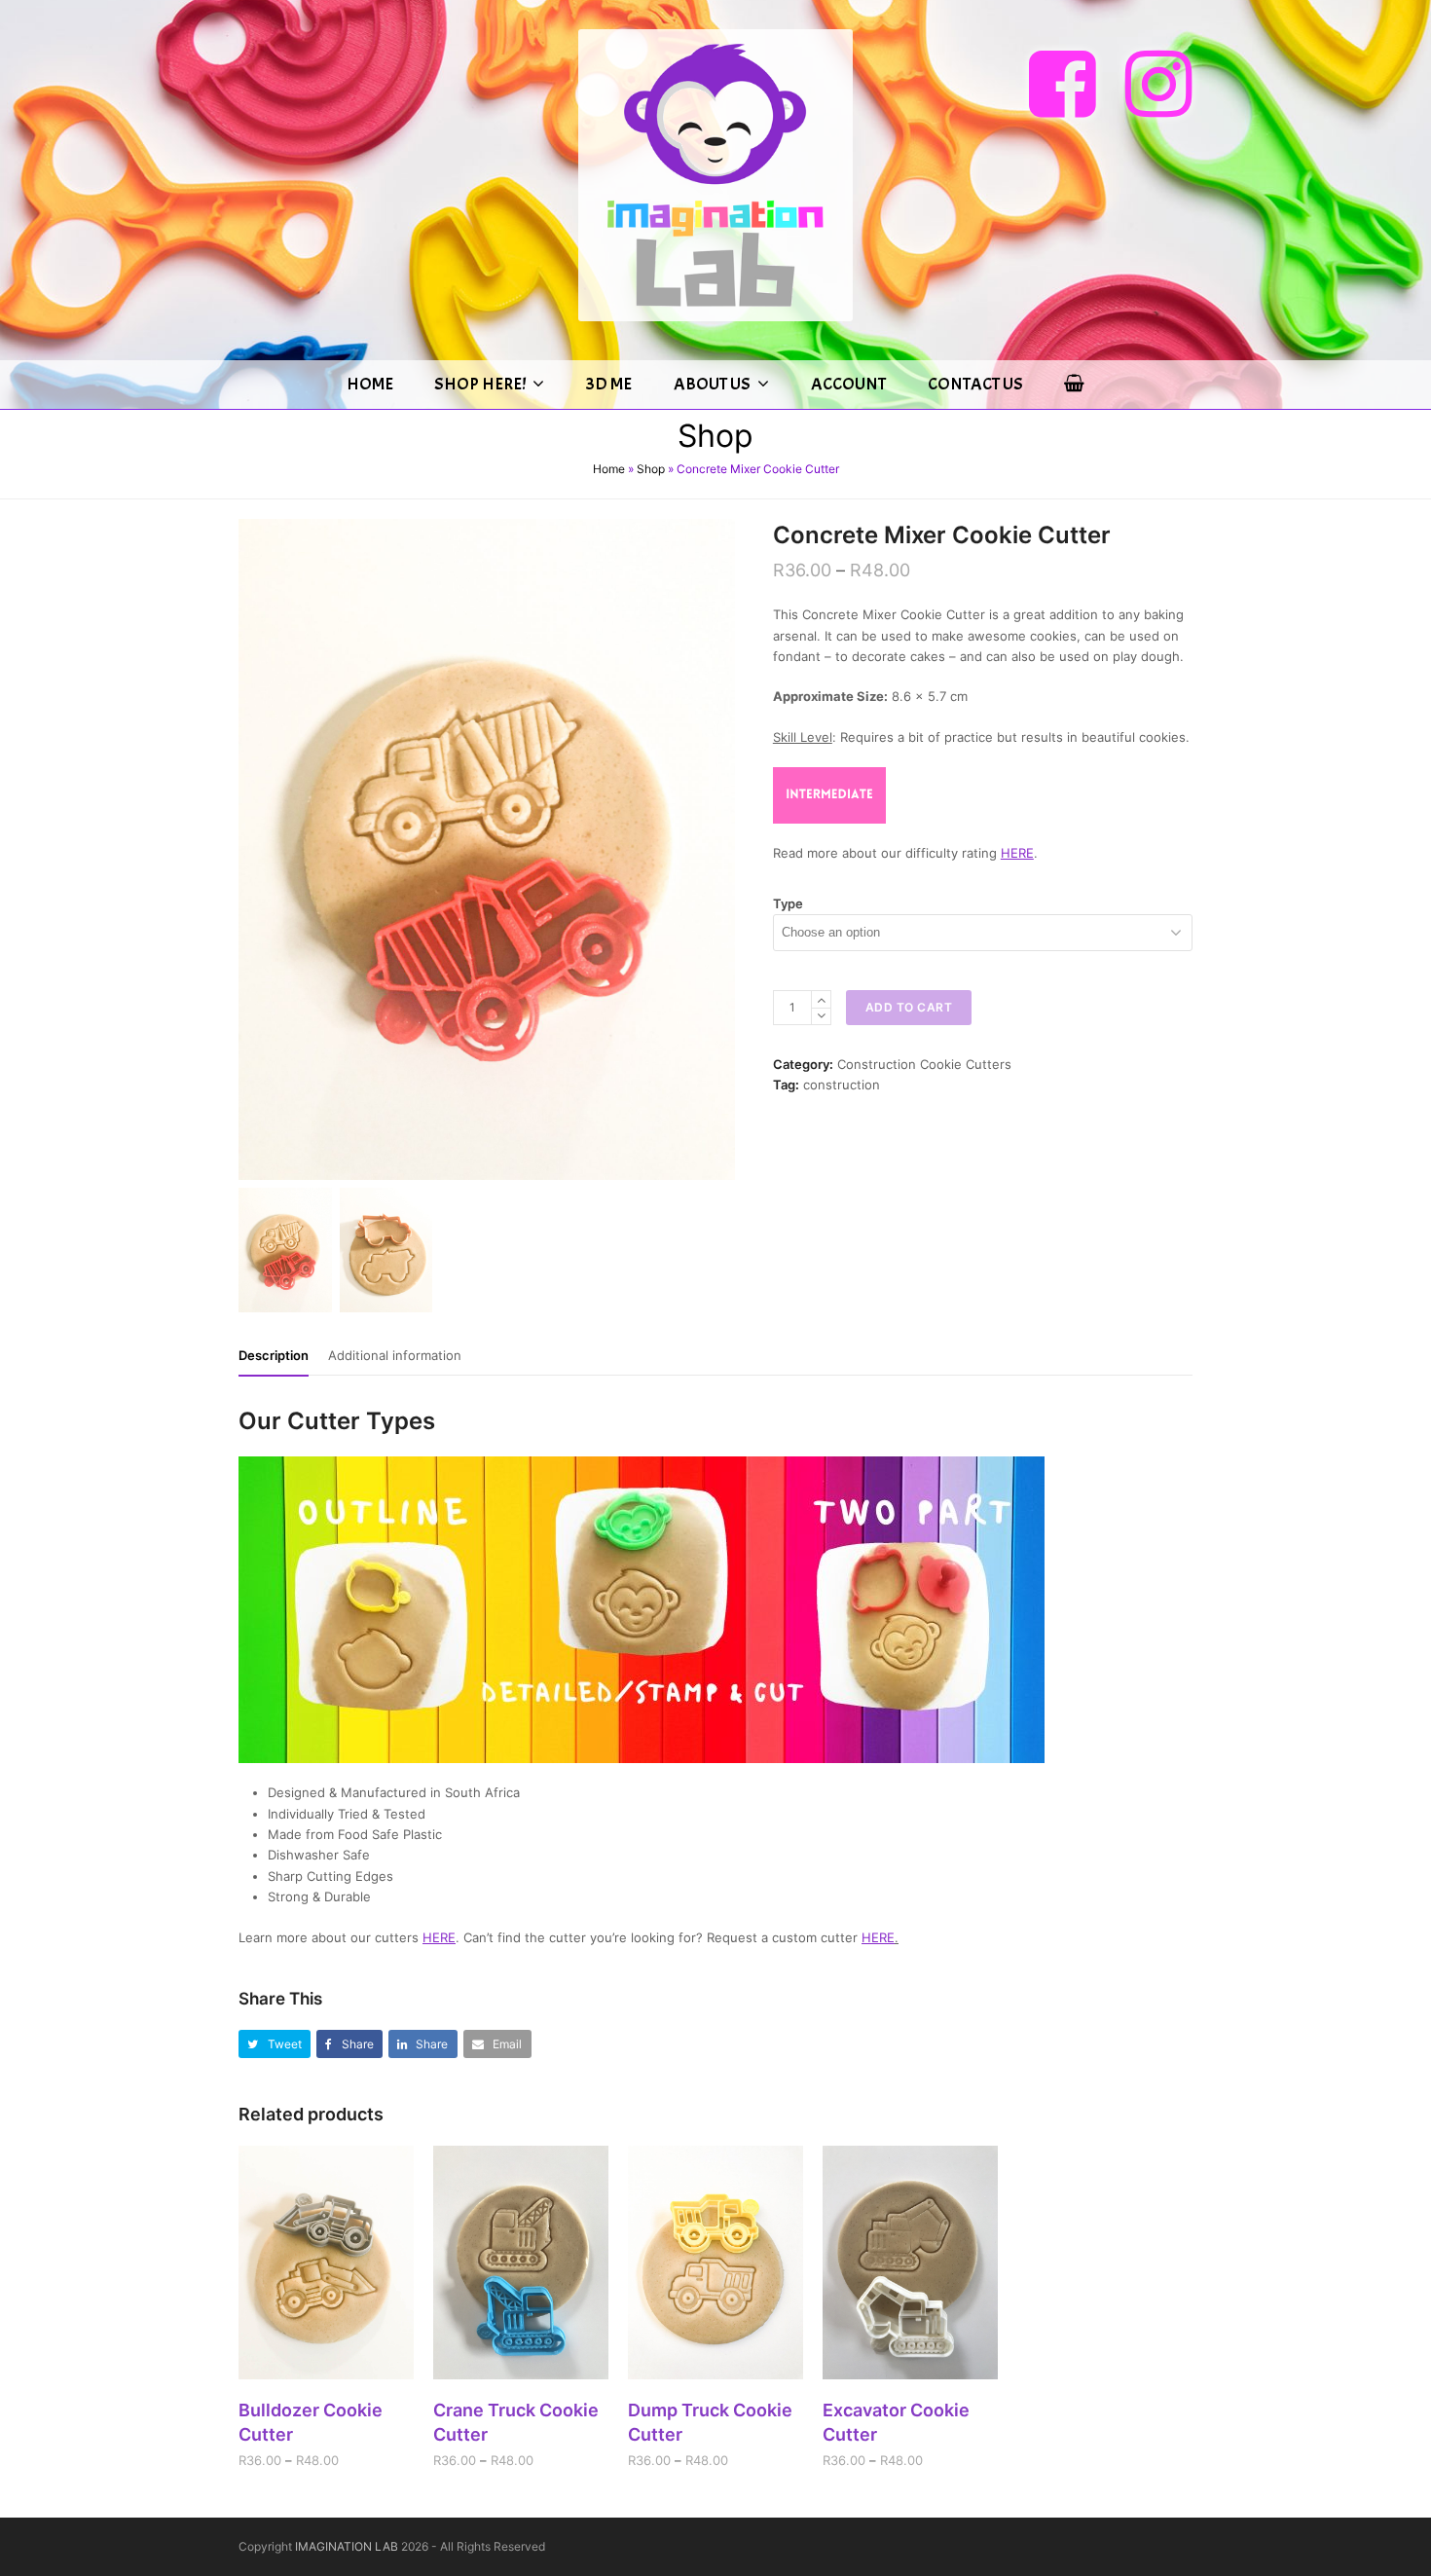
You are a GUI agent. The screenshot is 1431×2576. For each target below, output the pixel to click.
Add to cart (909, 1007)
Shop (651, 469)
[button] (275, 2044)
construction (842, 1085)
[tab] (274, 1355)
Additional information (395, 1355)
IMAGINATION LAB (347, 2546)
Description (274, 1355)
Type (788, 903)
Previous (255, 850)
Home (609, 469)
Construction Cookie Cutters (924, 1064)
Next (718, 850)
